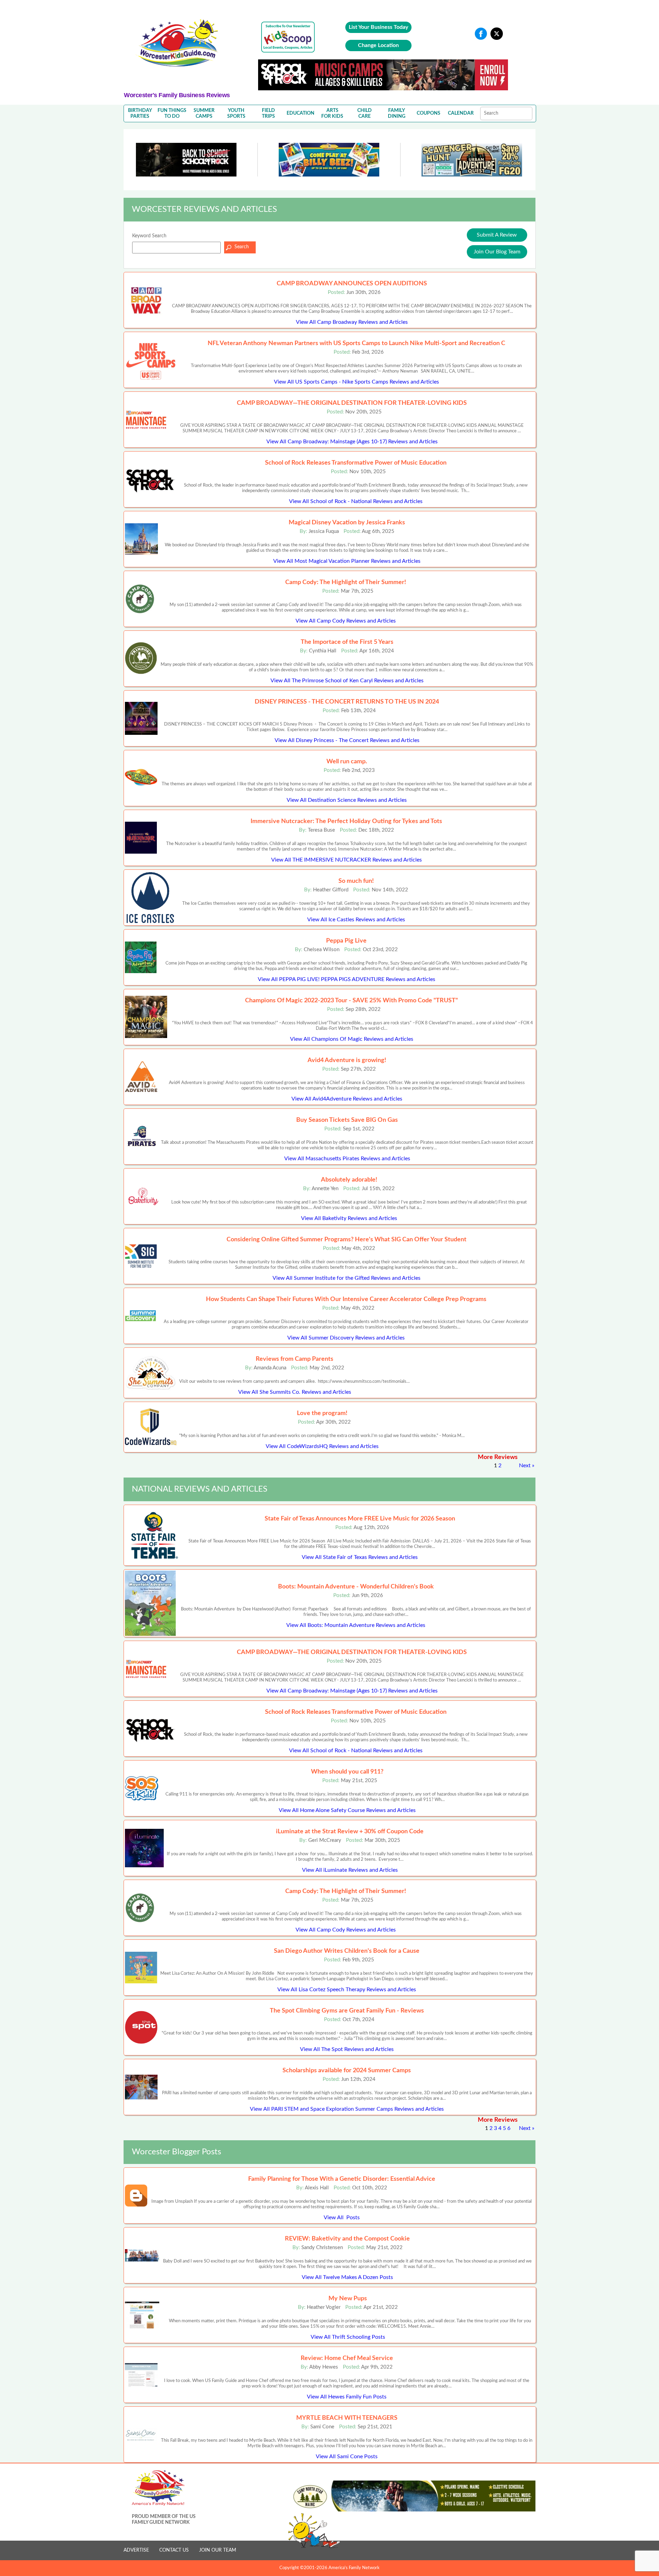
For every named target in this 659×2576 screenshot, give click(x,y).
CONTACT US (174, 2550)
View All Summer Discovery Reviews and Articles (346, 1338)
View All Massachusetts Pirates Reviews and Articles (347, 1159)
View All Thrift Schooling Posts (348, 2337)
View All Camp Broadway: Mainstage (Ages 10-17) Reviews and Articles (352, 442)
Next (525, 1466)
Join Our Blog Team (497, 252)
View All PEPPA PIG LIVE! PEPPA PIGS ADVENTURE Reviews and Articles (346, 979)
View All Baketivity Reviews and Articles (349, 1218)
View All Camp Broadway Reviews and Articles (352, 322)
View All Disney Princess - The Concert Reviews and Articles (347, 740)
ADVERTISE (136, 2550)
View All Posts (342, 2218)
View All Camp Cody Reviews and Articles (346, 621)
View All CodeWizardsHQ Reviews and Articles (322, 1446)
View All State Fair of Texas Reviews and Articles (360, 1557)
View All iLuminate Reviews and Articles (350, 1870)
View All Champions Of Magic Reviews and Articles (352, 1039)
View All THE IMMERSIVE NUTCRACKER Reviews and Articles (346, 860)
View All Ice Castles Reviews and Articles (356, 920)
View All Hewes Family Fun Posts (347, 2397)
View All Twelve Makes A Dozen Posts (347, 2277)
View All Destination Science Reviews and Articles (347, 800)
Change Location (378, 45)
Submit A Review (497, 235)
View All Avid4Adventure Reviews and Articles (347, 1099)
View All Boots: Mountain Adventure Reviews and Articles (356, 1625)
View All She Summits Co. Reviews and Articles (295, 1392)
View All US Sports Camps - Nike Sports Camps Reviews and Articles (356, 382)
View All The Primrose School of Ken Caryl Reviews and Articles (347, 681)
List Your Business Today (378, 27)
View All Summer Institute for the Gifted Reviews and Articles (346, 1278)
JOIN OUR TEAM (218, 2550)
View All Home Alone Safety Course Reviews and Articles (347, 1810)
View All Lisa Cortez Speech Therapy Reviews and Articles (347, 1990)
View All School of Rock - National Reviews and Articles (356, 501)
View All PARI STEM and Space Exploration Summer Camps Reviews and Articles (347, 2109)
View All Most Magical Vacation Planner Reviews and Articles (347, 561)
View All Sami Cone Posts (347, 2457)
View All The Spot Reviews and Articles (347, 2049)
